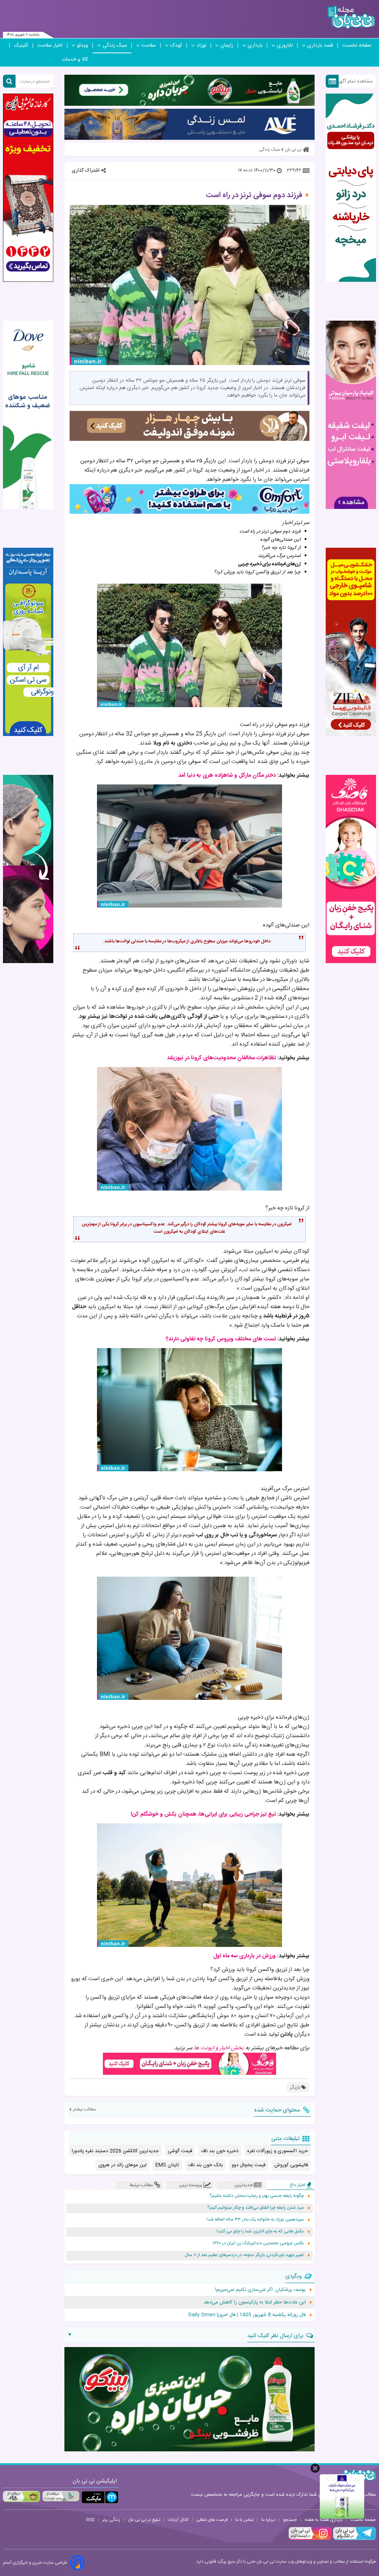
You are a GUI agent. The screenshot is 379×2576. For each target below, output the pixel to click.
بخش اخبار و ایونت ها (219, 2048)
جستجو (290, 2520)
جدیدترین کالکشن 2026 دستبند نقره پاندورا (115, 2151)
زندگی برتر (111, 2520)
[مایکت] (100, 2497)
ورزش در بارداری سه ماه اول (244, 1956)
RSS (90, 2520)
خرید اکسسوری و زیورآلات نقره (278, 2151)
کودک (176, 45)
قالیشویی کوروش (291, 2165)
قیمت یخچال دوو (249, 2165)
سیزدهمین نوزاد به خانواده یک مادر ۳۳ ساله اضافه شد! (255, 2220)
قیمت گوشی (180, 2151)
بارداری (255, 45)
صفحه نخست (357, 45)
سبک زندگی (115, 45)
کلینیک (21, 45)
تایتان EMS (167, 2165)
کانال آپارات (178, 2520)
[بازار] (21, 2496)
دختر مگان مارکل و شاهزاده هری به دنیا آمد (227, 775)
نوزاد (201, 45)
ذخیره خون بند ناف (220, 2151)
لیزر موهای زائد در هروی (123, 2165)
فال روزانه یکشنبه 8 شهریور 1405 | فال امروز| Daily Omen (247, 2315)
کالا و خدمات (75, 60)
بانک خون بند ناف (205, 2165)
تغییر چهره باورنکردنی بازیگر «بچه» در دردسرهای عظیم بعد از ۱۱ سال (244, 2255)
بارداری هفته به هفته (324, 2520)
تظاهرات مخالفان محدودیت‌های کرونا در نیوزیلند (221, 1058)
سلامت (149, 45)
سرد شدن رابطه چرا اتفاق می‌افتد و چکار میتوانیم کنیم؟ (256, 2208)
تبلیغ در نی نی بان (144, 2520)
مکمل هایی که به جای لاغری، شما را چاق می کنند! (260, 2231)
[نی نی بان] (351, 17)
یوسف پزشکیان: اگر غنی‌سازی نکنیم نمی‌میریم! (260, 2290)
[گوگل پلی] (61, 2496)
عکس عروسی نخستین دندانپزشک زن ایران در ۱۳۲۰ (258, 2243)
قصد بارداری (320, 45)
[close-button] (315, 2468)
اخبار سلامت (50, 45)
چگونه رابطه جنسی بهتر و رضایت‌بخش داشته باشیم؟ (257, 2196)
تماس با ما (244, 2520)
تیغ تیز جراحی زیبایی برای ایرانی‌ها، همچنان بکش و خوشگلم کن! (203, 1814)
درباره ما (268, 2520)
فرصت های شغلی (212, 2520)
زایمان (227, 45)
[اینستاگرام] (310, 2539)
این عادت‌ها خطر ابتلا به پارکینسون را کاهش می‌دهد (255, 2302)
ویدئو (83, 45)
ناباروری (285, 45)
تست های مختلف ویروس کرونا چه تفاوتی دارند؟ (221, 1339)
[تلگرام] (354, 2539)
